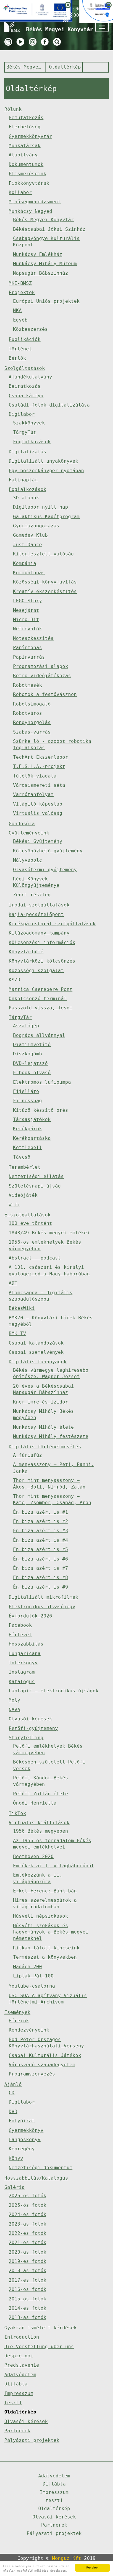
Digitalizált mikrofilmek (43, 1597)
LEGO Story (28, 601)
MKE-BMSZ (20, 283)
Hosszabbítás (26, 1644)
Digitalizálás (28, 452)
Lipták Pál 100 (33, 1976)
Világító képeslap (38, 804)
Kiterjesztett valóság (43, 554)
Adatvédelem (20, 2375)
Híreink (19, 2021)
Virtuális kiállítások (39, 1823)
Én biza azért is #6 (41, 1559)
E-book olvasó (32, 1073)
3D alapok (26, 498)
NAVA (14, 1710)
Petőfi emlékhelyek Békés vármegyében (48, 1749)
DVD (13, 2111)
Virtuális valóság (38, 813)
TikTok (17, 1813)
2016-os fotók (28, 2289)
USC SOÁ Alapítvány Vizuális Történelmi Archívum (48, 1999)
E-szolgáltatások (28, 1215)
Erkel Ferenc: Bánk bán (45, 1891)
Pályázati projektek (32, 2440)
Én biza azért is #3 (41, 1531)
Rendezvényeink (29, 2030)
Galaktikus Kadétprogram (46, 517)
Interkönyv (23, 1663)
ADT (13, 1283)
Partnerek (17, 2431)
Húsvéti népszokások (41, 1916)
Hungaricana (25, 1653)
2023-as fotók (28, 2224)
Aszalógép (26, 1026)
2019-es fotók (28, 2261)
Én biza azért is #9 (41, 1587)
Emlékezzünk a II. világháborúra (38, 1878)
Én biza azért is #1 (41, 1512)
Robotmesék (28, 685)
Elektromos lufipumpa (42, 1082)
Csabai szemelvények (36, 1352)
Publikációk (25, 339)
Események (17, 2012)
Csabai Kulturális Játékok (45, 2055)
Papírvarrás (29, 657)
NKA (17, 310)
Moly (14, 1700)
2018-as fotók (28, 2271)
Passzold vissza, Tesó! (41, 1008)
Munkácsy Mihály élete (43, 1427)
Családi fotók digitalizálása (49, 405)
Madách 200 (28, 1967)
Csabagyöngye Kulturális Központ (46, 242)
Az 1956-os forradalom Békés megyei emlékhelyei (52, 1844)
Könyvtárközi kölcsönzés (42, 961)
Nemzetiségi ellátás (36, 1176)
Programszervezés (32, 2074)
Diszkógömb (28, 1054)
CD (12, 2093)
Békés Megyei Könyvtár (24, 67)
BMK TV (17, 1333)
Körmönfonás (29, 573)
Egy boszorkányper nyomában (46, 471)
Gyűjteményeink (29, 833)
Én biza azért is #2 (41, 1521)
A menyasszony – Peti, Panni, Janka (54, 1468)
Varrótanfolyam (33, 794)
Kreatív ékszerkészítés (45, 591)
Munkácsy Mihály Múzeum (45, 264)
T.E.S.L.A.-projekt (39, 766)
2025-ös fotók (28, 2205)
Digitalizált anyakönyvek (43, 461)
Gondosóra (22, 824)
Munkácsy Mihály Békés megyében (43, 1414)
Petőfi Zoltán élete (41, 1794)
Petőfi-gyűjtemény (33, 1728)
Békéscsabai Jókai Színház (49, 229)
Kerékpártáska (32, 1138)
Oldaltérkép (65, 67)
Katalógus (22, 1682)
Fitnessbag (28, 1101)
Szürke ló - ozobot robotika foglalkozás (52, 744)
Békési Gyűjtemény (38, 841)
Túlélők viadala (35, 776)
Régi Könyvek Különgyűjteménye (36, 882)
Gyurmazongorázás (36, 526)
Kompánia (25, 563)
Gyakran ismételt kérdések (41, 2328)
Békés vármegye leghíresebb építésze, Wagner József (51, 1373)
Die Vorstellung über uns (39, 2347)
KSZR (14, 980)
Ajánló (13, 2084)
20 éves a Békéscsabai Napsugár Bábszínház (43, 1389)
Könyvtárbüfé (26, 952)
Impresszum (19, 2393)
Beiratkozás (25, 386)
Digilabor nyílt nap (41, 507)
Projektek (22, 292)
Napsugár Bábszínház (41, 273)
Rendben (92, 2567)
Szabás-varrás (32, 732)
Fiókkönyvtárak (29, 183)
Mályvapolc (28, 860)
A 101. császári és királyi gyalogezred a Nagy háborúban (49, 1270)
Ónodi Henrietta (35, 1803)
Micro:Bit (26, 619)
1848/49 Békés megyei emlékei (49, 1233)
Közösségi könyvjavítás (45, 582)
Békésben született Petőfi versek (49, 1765)
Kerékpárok (28, 1129)
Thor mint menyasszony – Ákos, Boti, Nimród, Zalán (49, 1483)
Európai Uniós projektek (46, 301)
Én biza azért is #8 (41, 1577)
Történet (20, 349)
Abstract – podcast (35, 1258)
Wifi (14, 1205)
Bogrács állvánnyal (39, 1035)
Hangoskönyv (25, 2140)
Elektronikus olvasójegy (42, 1607)
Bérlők (17, 358)
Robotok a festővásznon (45, 694)
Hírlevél (20, 1635)
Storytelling (26, 1738)
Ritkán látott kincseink (46, 1948)
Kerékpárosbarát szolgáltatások (52, 924)
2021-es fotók (28, 2242)
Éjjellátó (26, 1091)
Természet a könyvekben (45, 1957)
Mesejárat (26, 610)
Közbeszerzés (30, 329)
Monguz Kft (67, 2558)
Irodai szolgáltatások (39, 905)
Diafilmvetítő (32, 1045)
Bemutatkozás (26, 118)
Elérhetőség (25, 127)
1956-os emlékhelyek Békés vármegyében (45, 1245)
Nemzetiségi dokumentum (41, 2168)
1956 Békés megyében (41, 1831)
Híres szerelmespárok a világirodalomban (45, 1903)
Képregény (22, 2149)
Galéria (14, 2187)
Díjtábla (16, 2384)
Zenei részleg (32, 895)
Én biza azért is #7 (41, 1568)
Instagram (22, 1672)
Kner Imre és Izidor (41, 1402)
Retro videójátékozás (42, 676)
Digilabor (22, 414)
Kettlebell (28, 1147)
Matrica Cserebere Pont (41, 989)
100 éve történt (30, 1223)
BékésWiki (22, 1308)
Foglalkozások (32, 442)
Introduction (22, 2337)
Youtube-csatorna (32, 1986)
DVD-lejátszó (30, 1063)
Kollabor (20, 192)
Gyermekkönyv (26, 2130)
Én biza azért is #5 (41, 1549)
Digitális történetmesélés (45, 1447)
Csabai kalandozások (36, 1343)
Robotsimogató (32, 704)
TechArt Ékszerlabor (41, 757)
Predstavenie (22, 2365)
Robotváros (28, 713)
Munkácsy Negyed (30, 211)
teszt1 (13, 2403)
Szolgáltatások (25, 368)
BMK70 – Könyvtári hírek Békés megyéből (51, 1321)
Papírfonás (28, 648)
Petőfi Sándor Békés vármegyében (41, 1781)
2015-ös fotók (28, 2299)
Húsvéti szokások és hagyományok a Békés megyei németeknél (51, 1932)
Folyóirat (22, 2121)
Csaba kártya (26, 396)
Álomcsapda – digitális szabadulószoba (41, 1296)
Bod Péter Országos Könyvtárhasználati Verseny (46, 2043)
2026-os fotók (28, 2196)
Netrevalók (28, 629)
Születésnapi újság (35, 1186)
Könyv (16, 2158)
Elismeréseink (28, 174)
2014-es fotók (28, 2308)
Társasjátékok (32, 1119)
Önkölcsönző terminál (38, 999)
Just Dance (28, 545)
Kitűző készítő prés (41, 1110)
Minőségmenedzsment (35, 202)
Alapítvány (23, 155)
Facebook (20, 1625)
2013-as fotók (28, 2317)
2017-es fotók (28, 2280)
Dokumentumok (26, 164)
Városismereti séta (39, 785)
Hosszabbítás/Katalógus (36, 2178)
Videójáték (23, 1195)
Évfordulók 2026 (30, 1616)
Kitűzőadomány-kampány (39, 933)
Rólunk (13, 109)
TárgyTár (25, 432)
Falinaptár (23, 480)
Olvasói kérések (30, 1719)
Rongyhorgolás (32, 722)
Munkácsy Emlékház (38, 254)
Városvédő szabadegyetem (42, 2065)
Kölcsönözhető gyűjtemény (48, 851)
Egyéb (20, 320)
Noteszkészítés (33, 638)
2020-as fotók (28, 2252)
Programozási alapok (41, 666)
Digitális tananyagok (38, 1362)
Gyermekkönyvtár (30, 136)
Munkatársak (25, 146)
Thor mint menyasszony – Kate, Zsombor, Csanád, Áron (52, 1499)
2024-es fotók (28, 2214)
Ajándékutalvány (30, 377)
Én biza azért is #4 (41, 1540)
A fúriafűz (28, 1455)
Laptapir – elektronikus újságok (54, 1691)
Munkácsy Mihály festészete (51, 1436)
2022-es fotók (28, 2233)
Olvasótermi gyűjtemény (45, 870)
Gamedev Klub (30, 535)
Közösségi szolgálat (36, 971)
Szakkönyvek (29, 423)
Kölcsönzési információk (42, 942)
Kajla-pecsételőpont (36, 914)
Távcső (22, 1157)
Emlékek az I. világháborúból (54, 1866)
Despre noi (19, 2356)
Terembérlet (25, 1167)
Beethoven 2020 (33, 1856)
